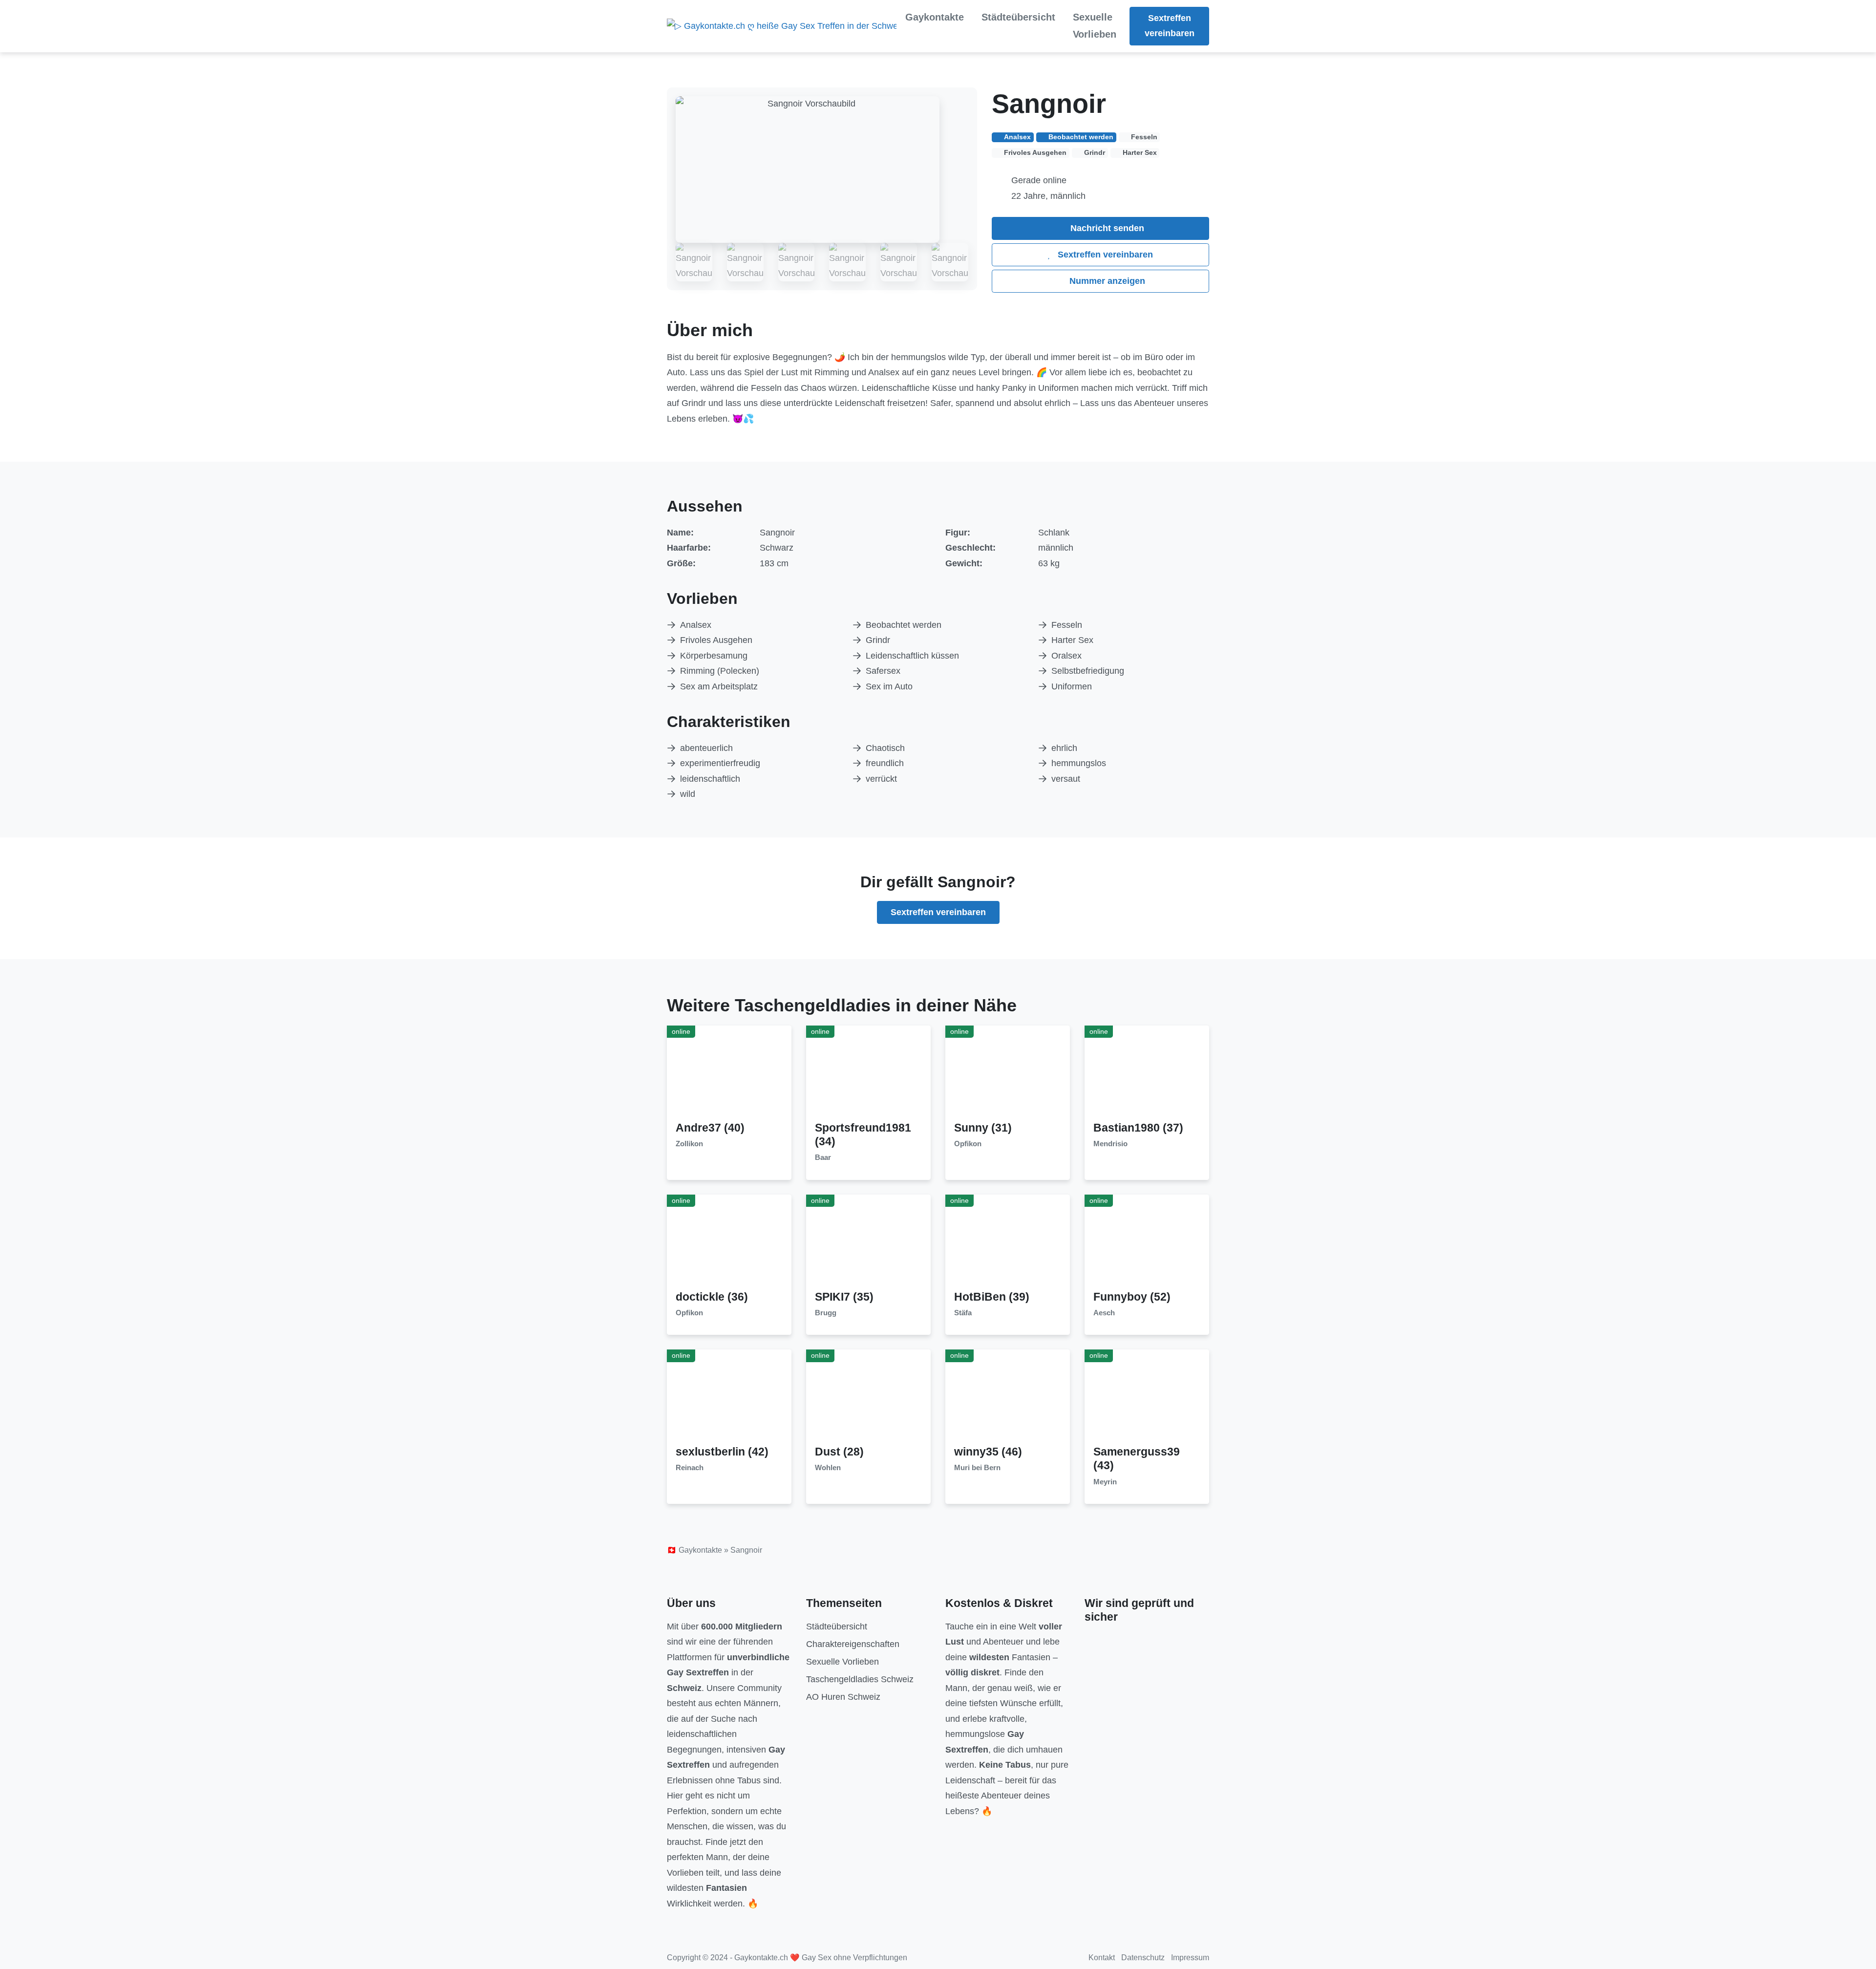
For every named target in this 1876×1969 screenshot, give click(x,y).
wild (688, 794)
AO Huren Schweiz (843, 1697)
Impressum (1190, 1958)
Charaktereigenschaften (853, 1644)
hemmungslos (1079, 763)
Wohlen (828, 1468)
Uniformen (1072, 686)
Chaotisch (885, 748)
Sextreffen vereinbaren (1170, 26)
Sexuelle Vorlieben (1095, 26)
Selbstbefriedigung (1088, 671)
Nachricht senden (1106, 228)
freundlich (885, 763)
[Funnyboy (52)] (1147, 1241)
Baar (823, 1157)
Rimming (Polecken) (720, 671)
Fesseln (1067, 625)
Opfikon (968, 1144)
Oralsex (1066, 656)
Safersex (883, 671)
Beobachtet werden (904, 625)
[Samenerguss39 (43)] (1147, 1397)
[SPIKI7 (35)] (869, 1241)
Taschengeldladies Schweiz (860, 1679)
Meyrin (1105, 1482)
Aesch (1104, 1313)
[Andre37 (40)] (729, 1073)
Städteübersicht (1018, 17)
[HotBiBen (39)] (1008, 1241)
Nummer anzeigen (1106, 281)
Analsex (696, 625)
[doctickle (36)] (729, 1241)
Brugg (826, 1313)
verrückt (881, 779)
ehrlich (1064, 748)
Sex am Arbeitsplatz (719, 686)
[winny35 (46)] (1008, 1397)
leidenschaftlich (710, 779)
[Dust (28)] (869, 1397)
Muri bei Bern (977, 1468)
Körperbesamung (714, 656)
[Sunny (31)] (1008, 1073)
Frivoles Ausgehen (716, 640)
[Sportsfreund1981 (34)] (869, 1073)
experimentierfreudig (720, 763)
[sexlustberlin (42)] (729, 1397)
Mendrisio (1110, 1144)
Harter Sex (1072, 640)
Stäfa (963, 1313)
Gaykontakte (935, 17)
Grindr (878, 640)
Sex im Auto (889, 686)
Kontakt (1102, 1958)
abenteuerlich (706, 748)
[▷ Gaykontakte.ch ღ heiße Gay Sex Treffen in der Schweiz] (782, 26)
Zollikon (689, 1144)
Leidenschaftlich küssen (912, 656)
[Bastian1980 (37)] (1147, 1073)
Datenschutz (1143, 1958)
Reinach (690, 1468)
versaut (1066, 779)
